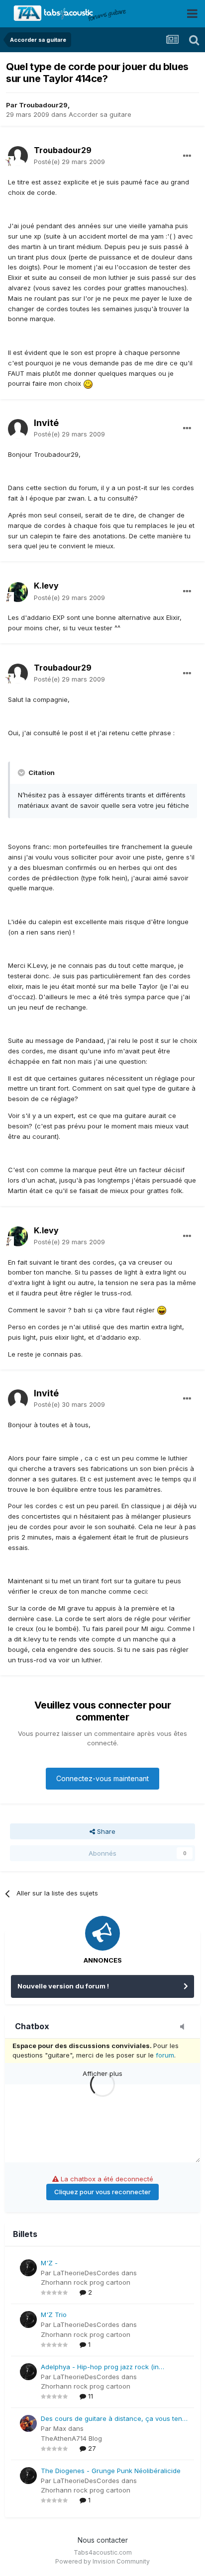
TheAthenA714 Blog (71, 2438)
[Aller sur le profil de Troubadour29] (18, 156)
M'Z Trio (54, 2315)
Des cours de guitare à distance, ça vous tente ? (114, 2419)
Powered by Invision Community (102, 2561)
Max (60, 2428)
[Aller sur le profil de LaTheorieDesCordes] (28, 2268)
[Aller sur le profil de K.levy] (18, 592)
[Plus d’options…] (187, 156)
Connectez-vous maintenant (102, 1778)
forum (165, 2055)
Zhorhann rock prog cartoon (86, 2282)
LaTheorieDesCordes (86, 2273)
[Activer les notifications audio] (185, 2027)
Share (105, 1831)
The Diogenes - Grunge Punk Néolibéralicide (111, 2471)
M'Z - (49, 2263)
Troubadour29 (43, 105)
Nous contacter (103, 2540)
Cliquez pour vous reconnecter (102, 2192)
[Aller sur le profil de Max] (28, 2423)
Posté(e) (69, 162)
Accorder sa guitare (100, 114)
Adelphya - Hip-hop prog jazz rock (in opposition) (100, 2367)
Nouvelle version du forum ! (63, 1986)
